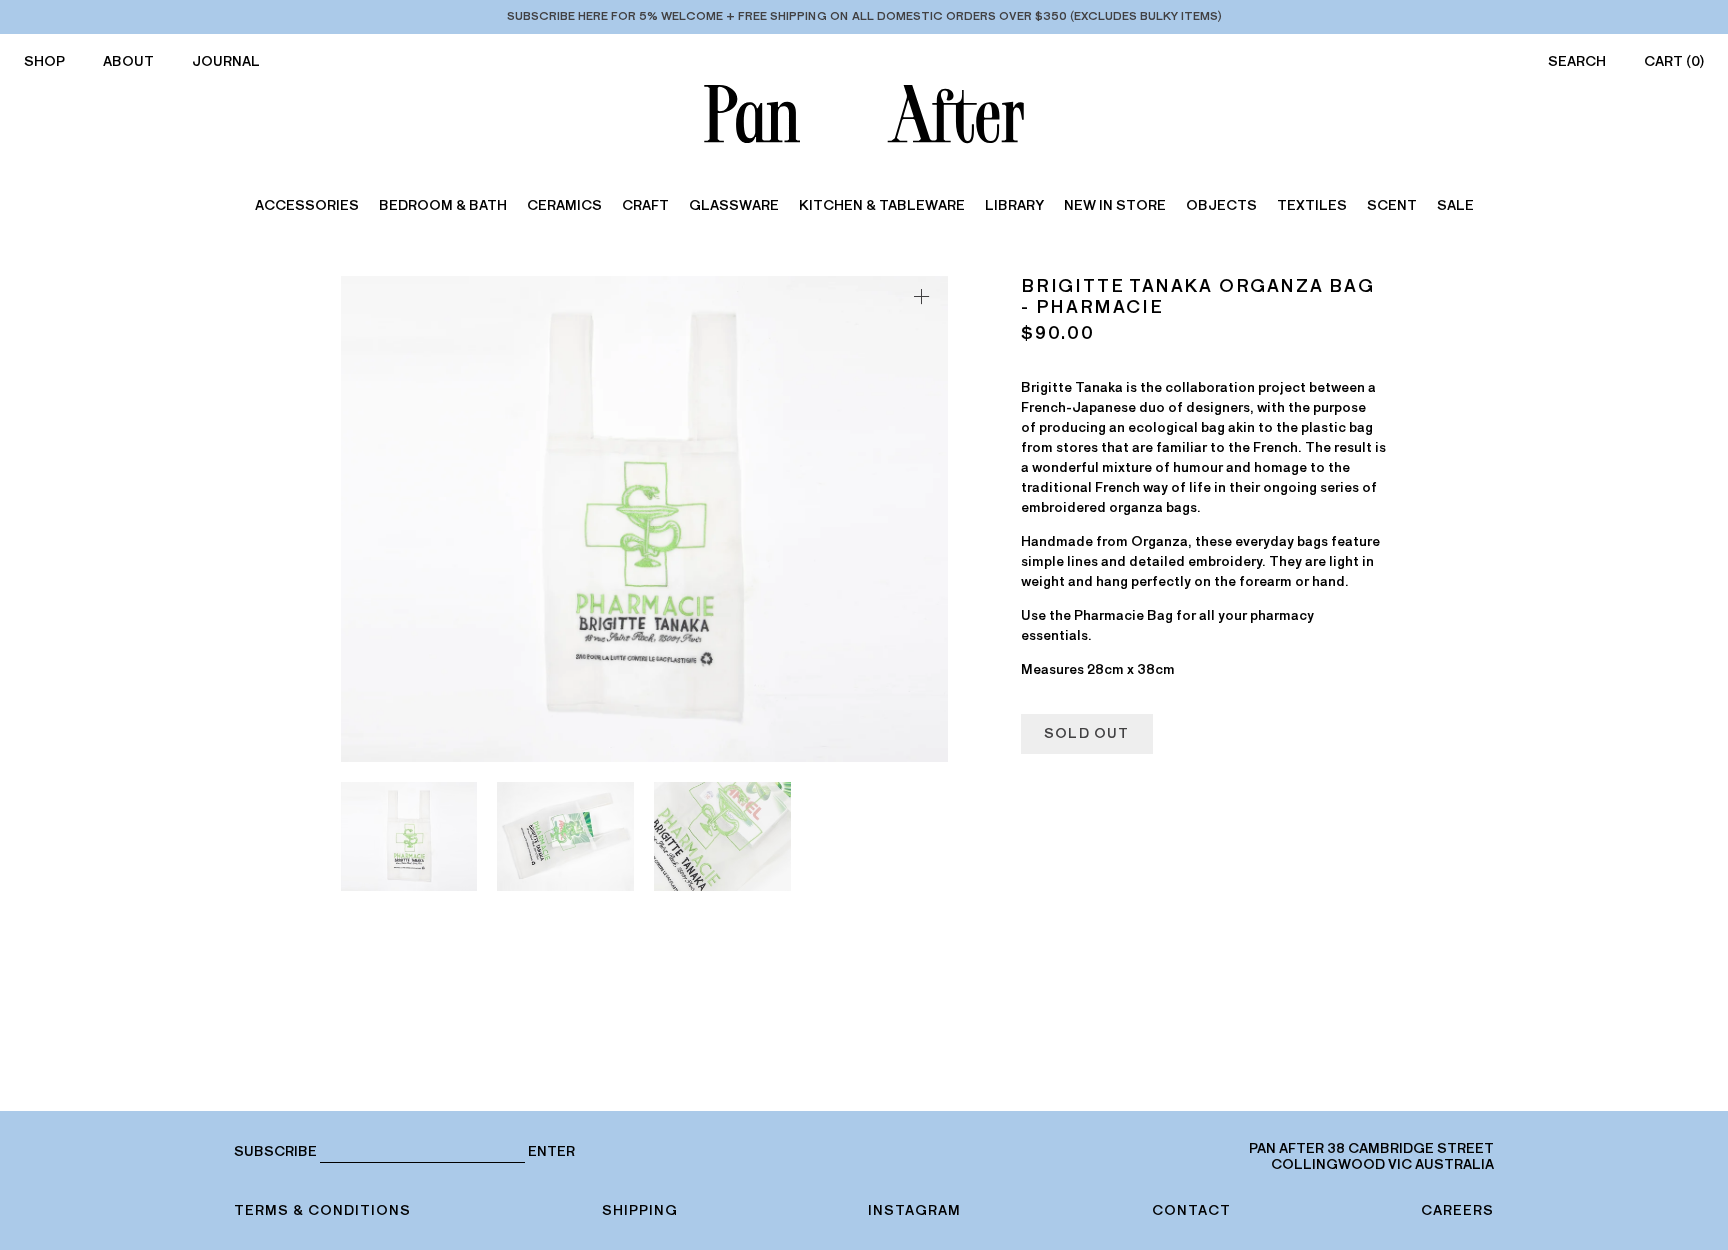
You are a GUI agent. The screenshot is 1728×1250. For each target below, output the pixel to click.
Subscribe (275, 1151)
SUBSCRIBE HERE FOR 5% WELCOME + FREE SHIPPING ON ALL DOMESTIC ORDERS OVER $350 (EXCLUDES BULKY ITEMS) (864, 16)
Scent (1392, 205)
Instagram (914, 1210)
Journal (226, 61)
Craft (645, 205)
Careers (1457, 1210)
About (128, 61)
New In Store (1115, 205)
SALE (1455, 205)
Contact (1191, 1210)
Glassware (734, 205)
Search (1577, 61)
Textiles (1312, 205)
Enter (551, 1152)
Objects (1221, 205)
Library (1014, 205)
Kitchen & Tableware (882, 205)
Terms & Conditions (322, 1210)
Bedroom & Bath (443, 205)
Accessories (307, 205)
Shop (44, 61)
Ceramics (564, 205)
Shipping (640, 1210)
